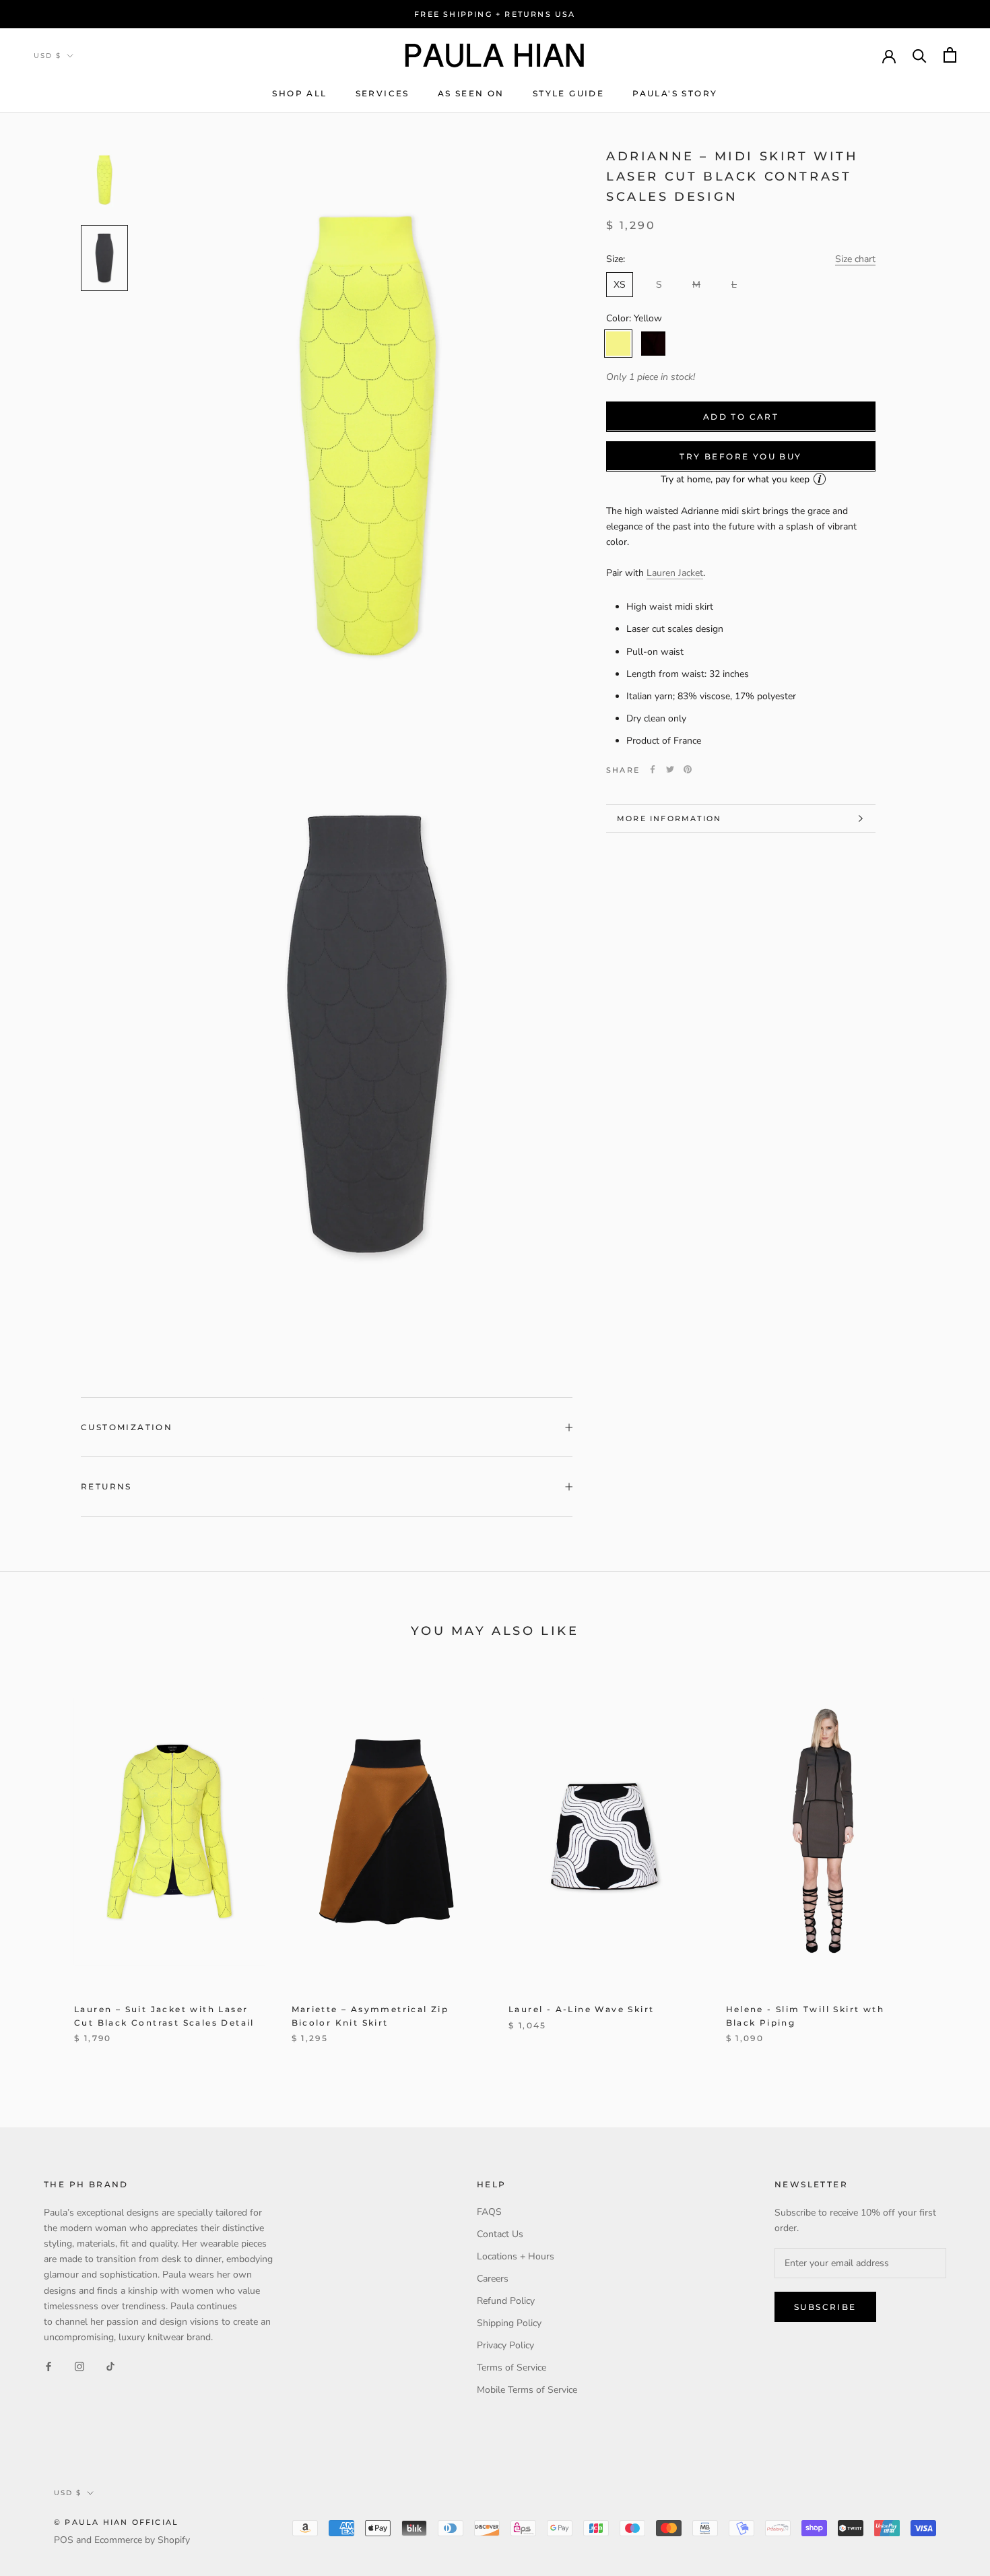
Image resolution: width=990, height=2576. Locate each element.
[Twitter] (670, 769)
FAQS (489, 2212)
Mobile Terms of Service (527, 2390)
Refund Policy (506, 2301)
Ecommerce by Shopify (142, 2540)
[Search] (920, 55)
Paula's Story (675, 93)
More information (669, 818)
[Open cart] (950, 55)
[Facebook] (653, 769)
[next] (948, 1866)
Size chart (855, 258)
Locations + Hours (516, 2256)
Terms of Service (511, 2368)
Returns (106, 1486)
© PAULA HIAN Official (116, 2522)
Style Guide (568, 93)
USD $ (47, 56)
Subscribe (825, 2307)
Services (383, 93)
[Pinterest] (688, 769)
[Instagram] (79, 2366)
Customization (127, 1427)
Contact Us (500, 2234)
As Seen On (471, 93)
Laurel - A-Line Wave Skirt (581, 2009)
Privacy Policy (505, 2345)
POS (64, 2540)
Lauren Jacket (675, 572)
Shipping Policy (509, 2323)
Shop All (299, 93)
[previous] (42, 1866)
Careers (493, 2279)
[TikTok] (110, 2366)
